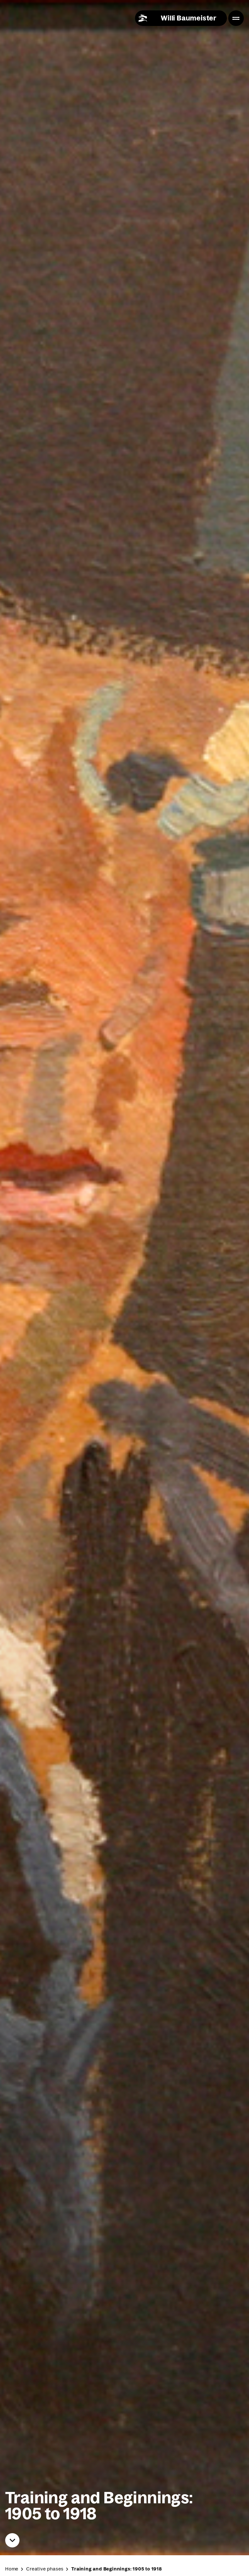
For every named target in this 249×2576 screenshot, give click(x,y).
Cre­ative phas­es (45, 2569)
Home (12, 2569)
